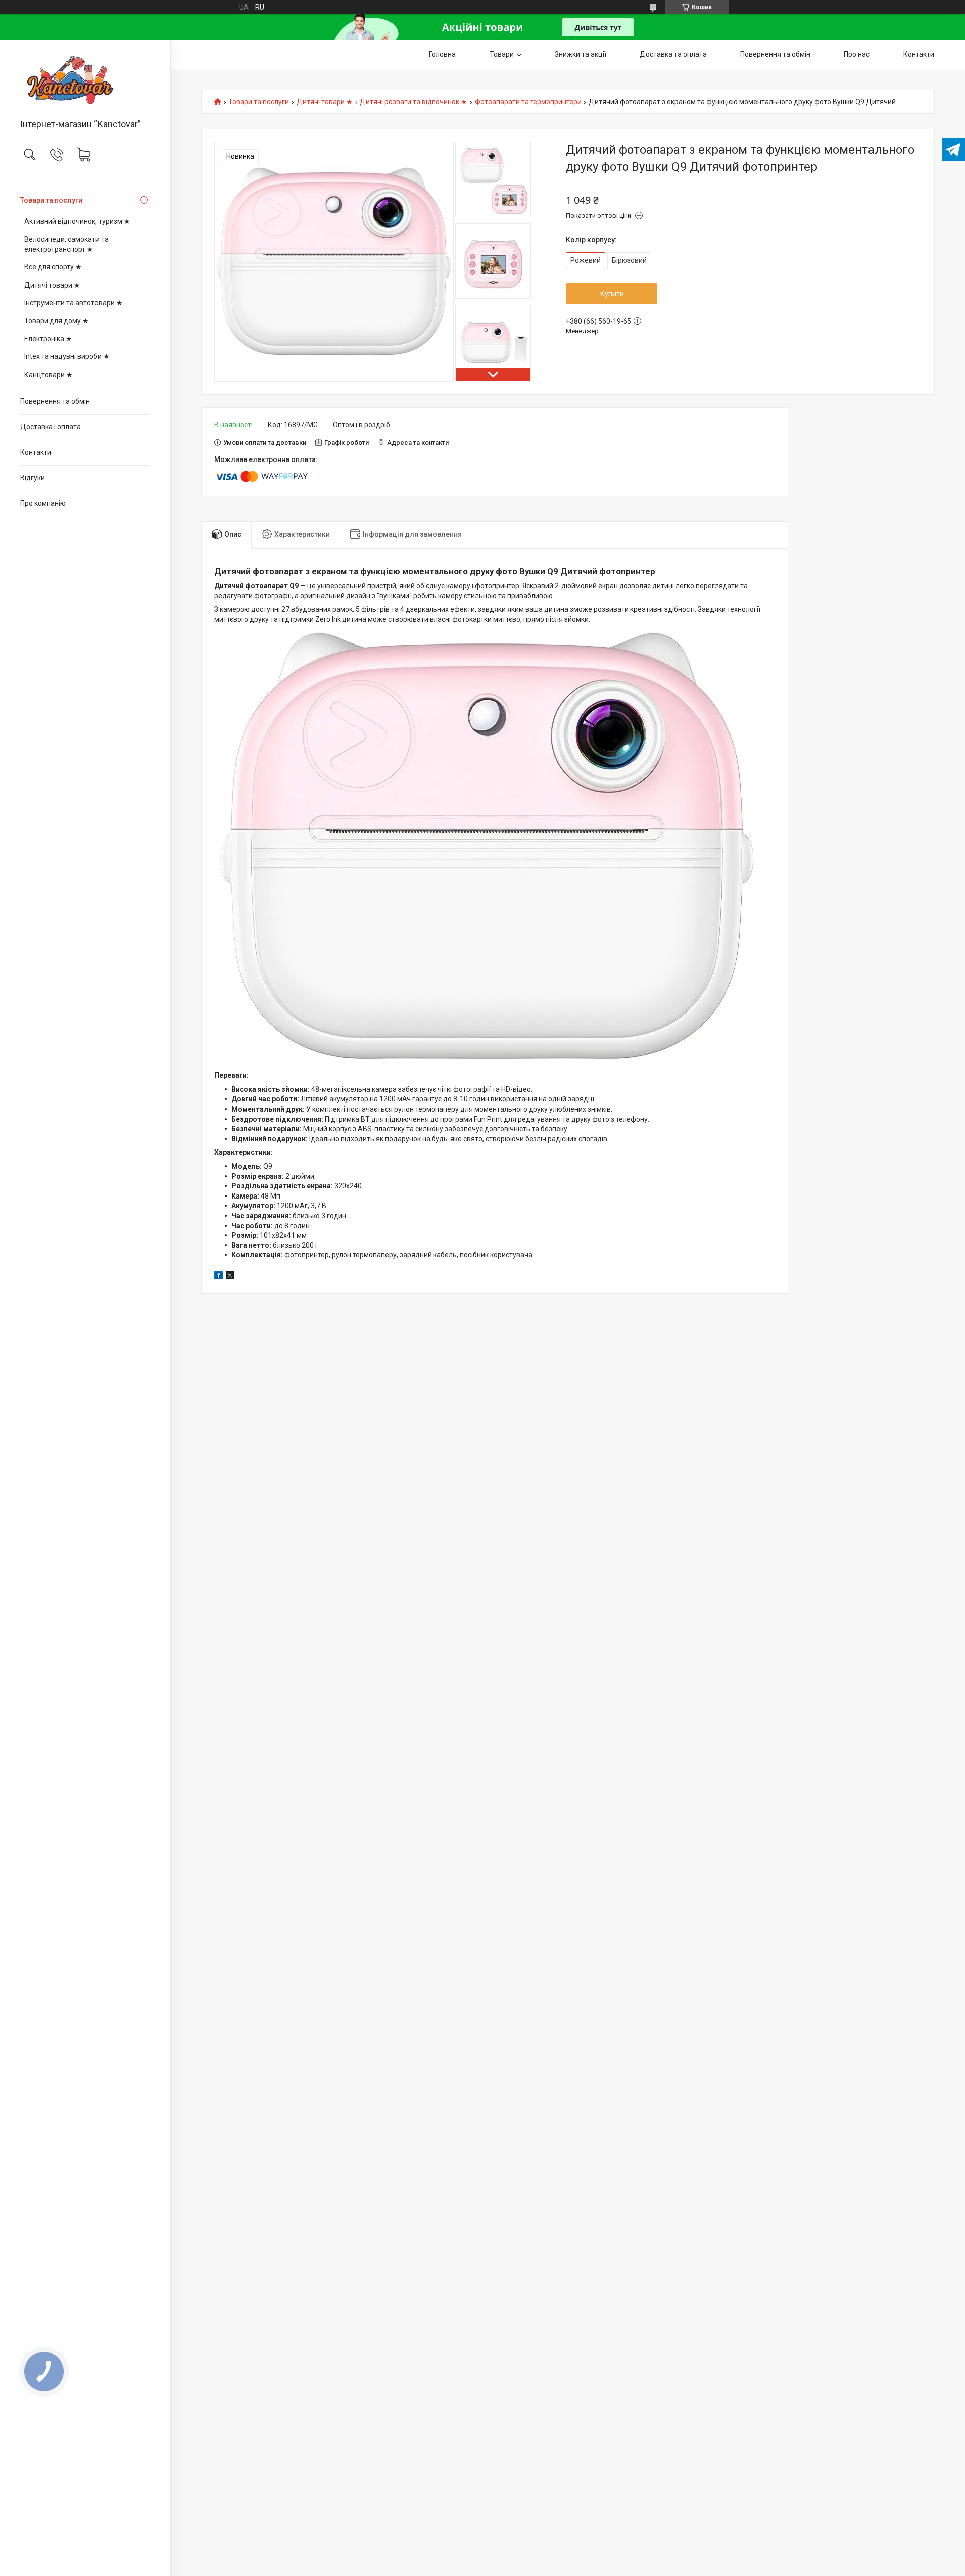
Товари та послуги (51, 200)
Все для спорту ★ (53, 267)
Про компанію (43, 503)
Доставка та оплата (673, 54)
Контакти (36, 452)
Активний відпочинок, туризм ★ (77, 221)
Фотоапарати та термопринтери (528, 102)
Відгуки (32, 478)
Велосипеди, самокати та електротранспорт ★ (66, 244)
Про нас (857, 54)
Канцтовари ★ (49, 375)
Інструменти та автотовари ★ (73, 303)
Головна (442, 54)
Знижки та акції (581, 54)
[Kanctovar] (85, 80)
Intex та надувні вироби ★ (67, 356)
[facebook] (218, 1277)
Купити (612, 294)
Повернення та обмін (55, 401)
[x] (230, 1277)
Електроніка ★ (48, 339)
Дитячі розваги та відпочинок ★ (414, 102)
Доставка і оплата (51, 427)
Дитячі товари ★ (52, 285)
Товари (502, 54)
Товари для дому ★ (57, 321)
